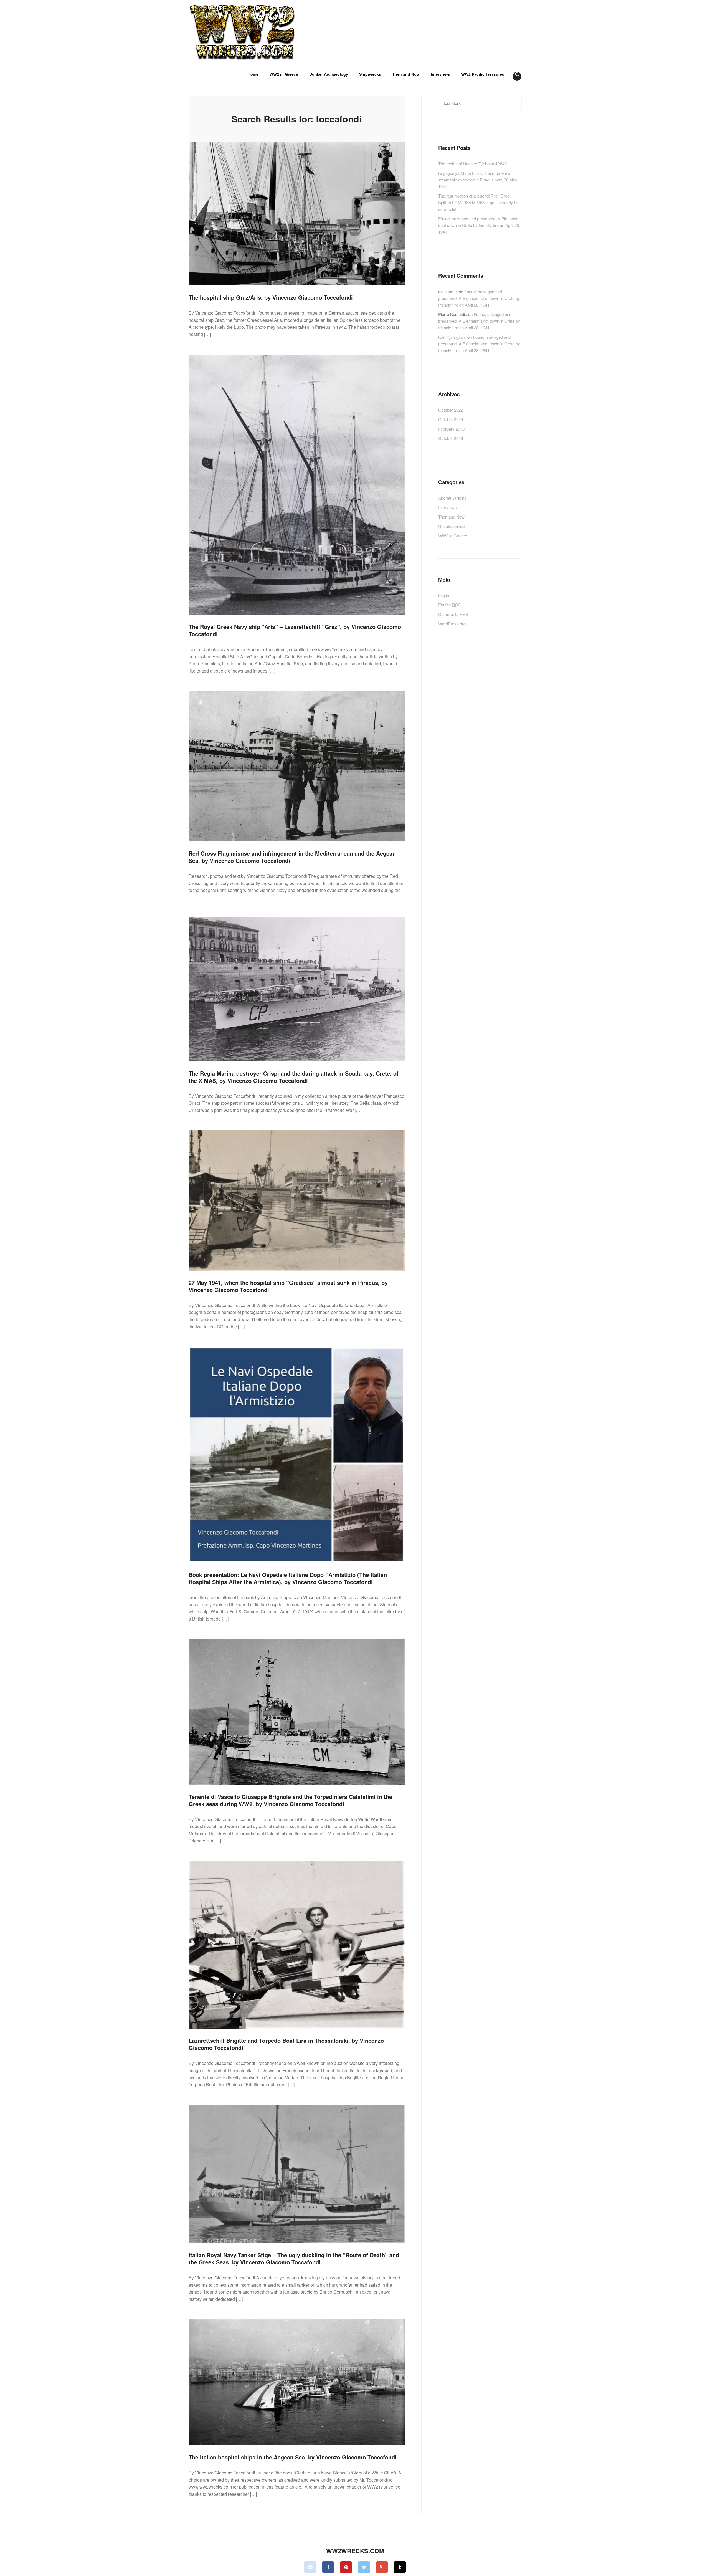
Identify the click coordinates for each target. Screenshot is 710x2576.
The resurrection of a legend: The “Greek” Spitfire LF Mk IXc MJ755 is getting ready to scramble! (478, 202)
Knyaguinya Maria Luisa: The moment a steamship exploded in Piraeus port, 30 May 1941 (478, 180)
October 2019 (451, 419)
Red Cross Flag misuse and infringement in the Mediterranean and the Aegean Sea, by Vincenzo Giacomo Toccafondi (292, 857)
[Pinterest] (346, 2567)
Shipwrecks (370, 74)
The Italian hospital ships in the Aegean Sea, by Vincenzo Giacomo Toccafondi (293, 2457)
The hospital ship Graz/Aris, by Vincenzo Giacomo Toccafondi (271, 297)
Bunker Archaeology (329, 74)
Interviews (440, 74)
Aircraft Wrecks (452, 498)
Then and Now (406, 74)
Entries (449, 605)
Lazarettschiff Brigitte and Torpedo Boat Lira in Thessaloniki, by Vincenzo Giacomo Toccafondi (286, 2044)
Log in (444, 595)
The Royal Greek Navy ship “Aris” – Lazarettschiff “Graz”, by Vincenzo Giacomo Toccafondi (295, 630)
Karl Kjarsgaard (452, 337)
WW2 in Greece (284, 74)
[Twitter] (364, 2567)
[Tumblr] (400, 2567)
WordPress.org (452, 624)
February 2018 (451, 429)
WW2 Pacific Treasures (483, 74)
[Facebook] (328, 2567)
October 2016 (451, 438)
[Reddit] (310, 2567)
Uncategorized (451, 526)
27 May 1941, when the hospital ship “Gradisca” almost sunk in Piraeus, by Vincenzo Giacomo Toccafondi (288, 1286)
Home (253, 74)
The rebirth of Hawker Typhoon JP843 (472, 164)
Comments (453, 614)
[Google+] (382, 2567)
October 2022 (451, 410)
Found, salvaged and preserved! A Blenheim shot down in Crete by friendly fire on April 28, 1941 (479, 225)
